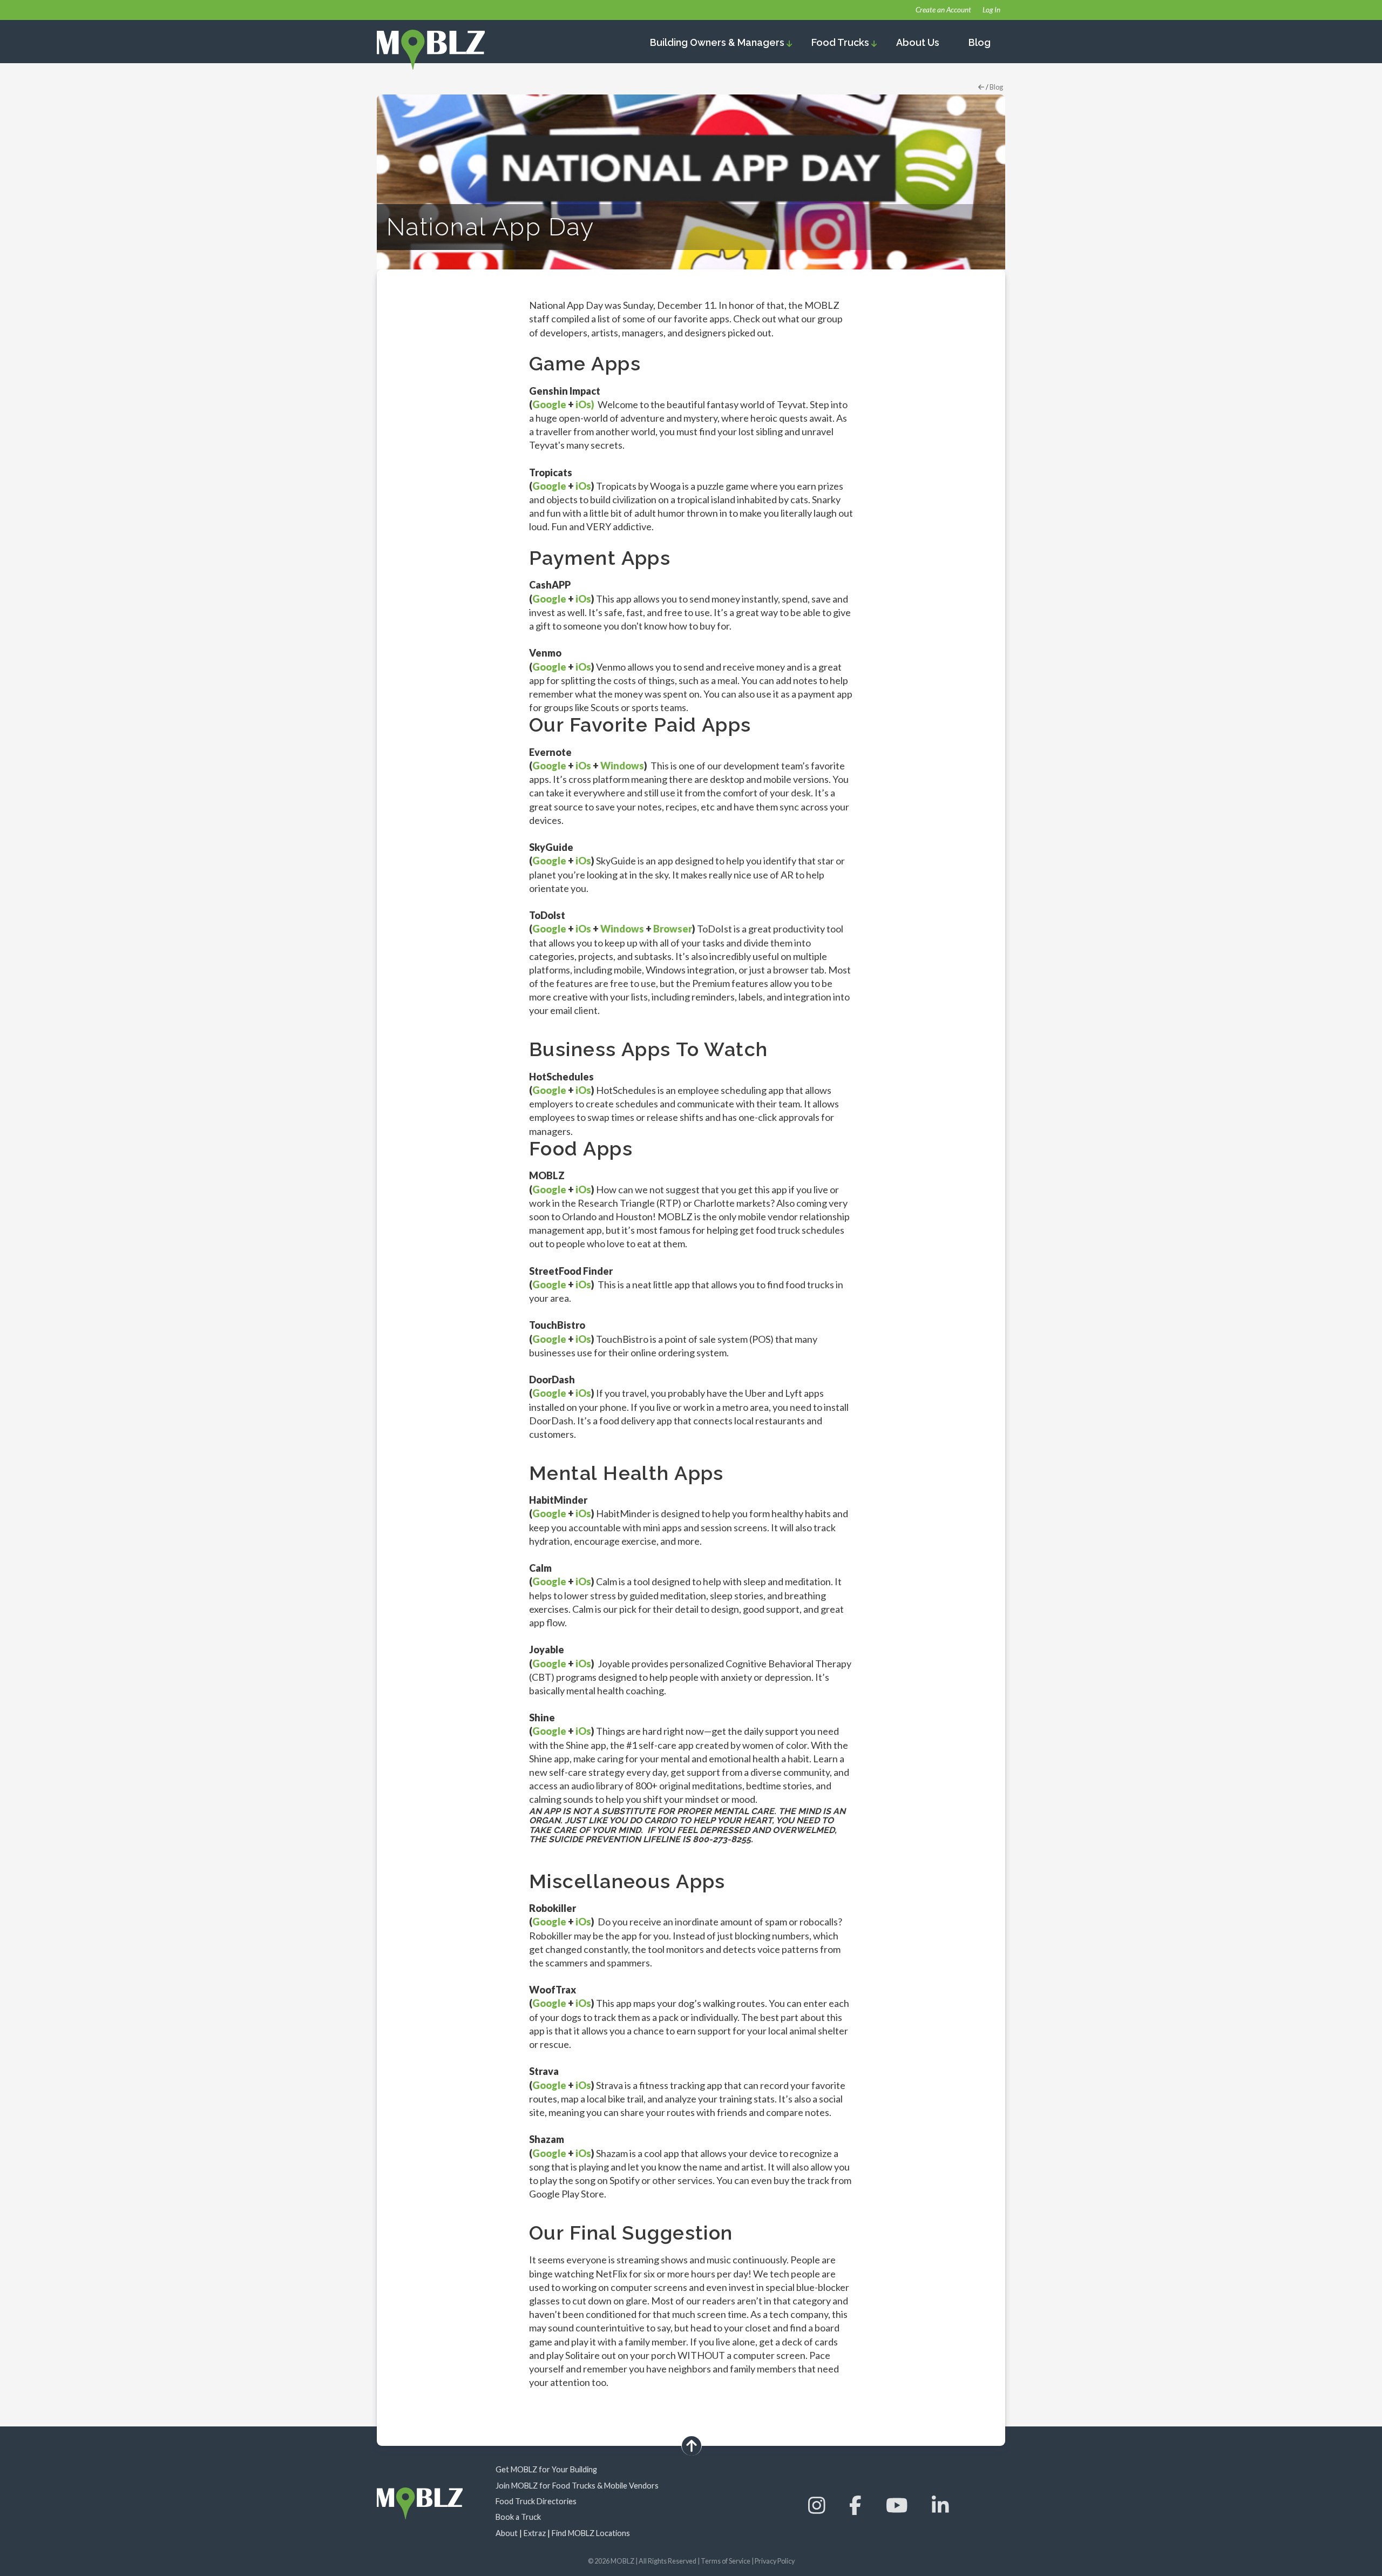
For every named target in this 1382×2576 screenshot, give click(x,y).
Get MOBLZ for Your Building (546, 2469)
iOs (583, 486)
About (507, 2533)
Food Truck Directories (536, 2501)
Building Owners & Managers (718, 42)
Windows (622, 766)
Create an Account (943, 10)
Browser (673, 929)
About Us (918, 42)
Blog (980, 42)
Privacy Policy (775, 2561)
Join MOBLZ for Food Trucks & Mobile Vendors (577, 2486)
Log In (991, 10)
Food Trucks (841, 42)
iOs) (585, 404)
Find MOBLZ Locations (591, 2533)
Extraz (535, 2533)
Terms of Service (726, 2561)
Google (549, 404)
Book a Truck (518, 2517)
